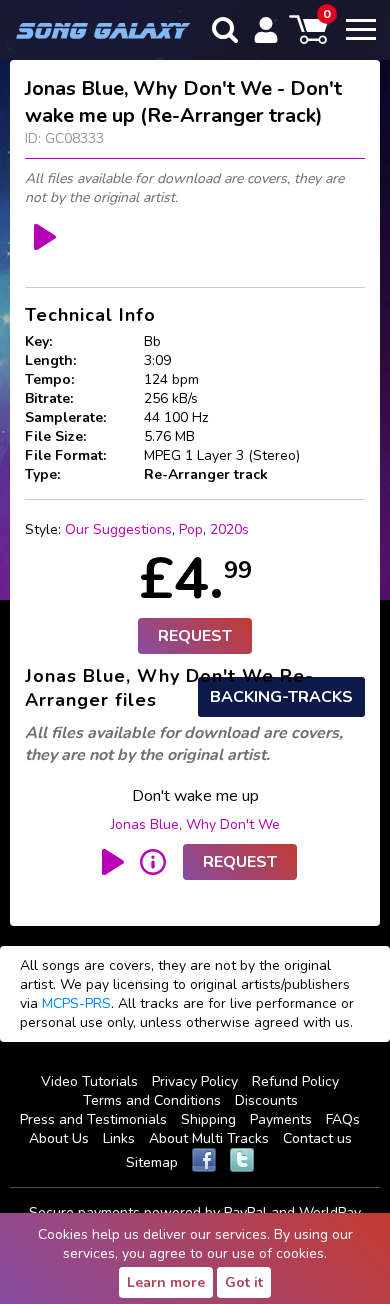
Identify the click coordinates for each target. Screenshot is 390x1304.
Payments (281, 1119)
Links (119, 1138)
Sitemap (152, 1162)
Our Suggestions (118, 529)
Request (195, 636)
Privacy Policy (195, 1081)
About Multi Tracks (209, 1138)
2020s (229, 529)
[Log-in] (266, 30)
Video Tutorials (89, 1081)
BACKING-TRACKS (281, 697)
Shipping (208, 1119)
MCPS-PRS (76, 1003)
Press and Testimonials (93, 1119)
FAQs (343, 1119)
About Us (59, 1138)
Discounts (266, 1100)
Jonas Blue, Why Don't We (195, 824)
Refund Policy (295, 1081)
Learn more (166, 1282)
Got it (244, 1282)
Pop (191, 529)
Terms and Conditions (152, 1100)
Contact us (317, 1138)
